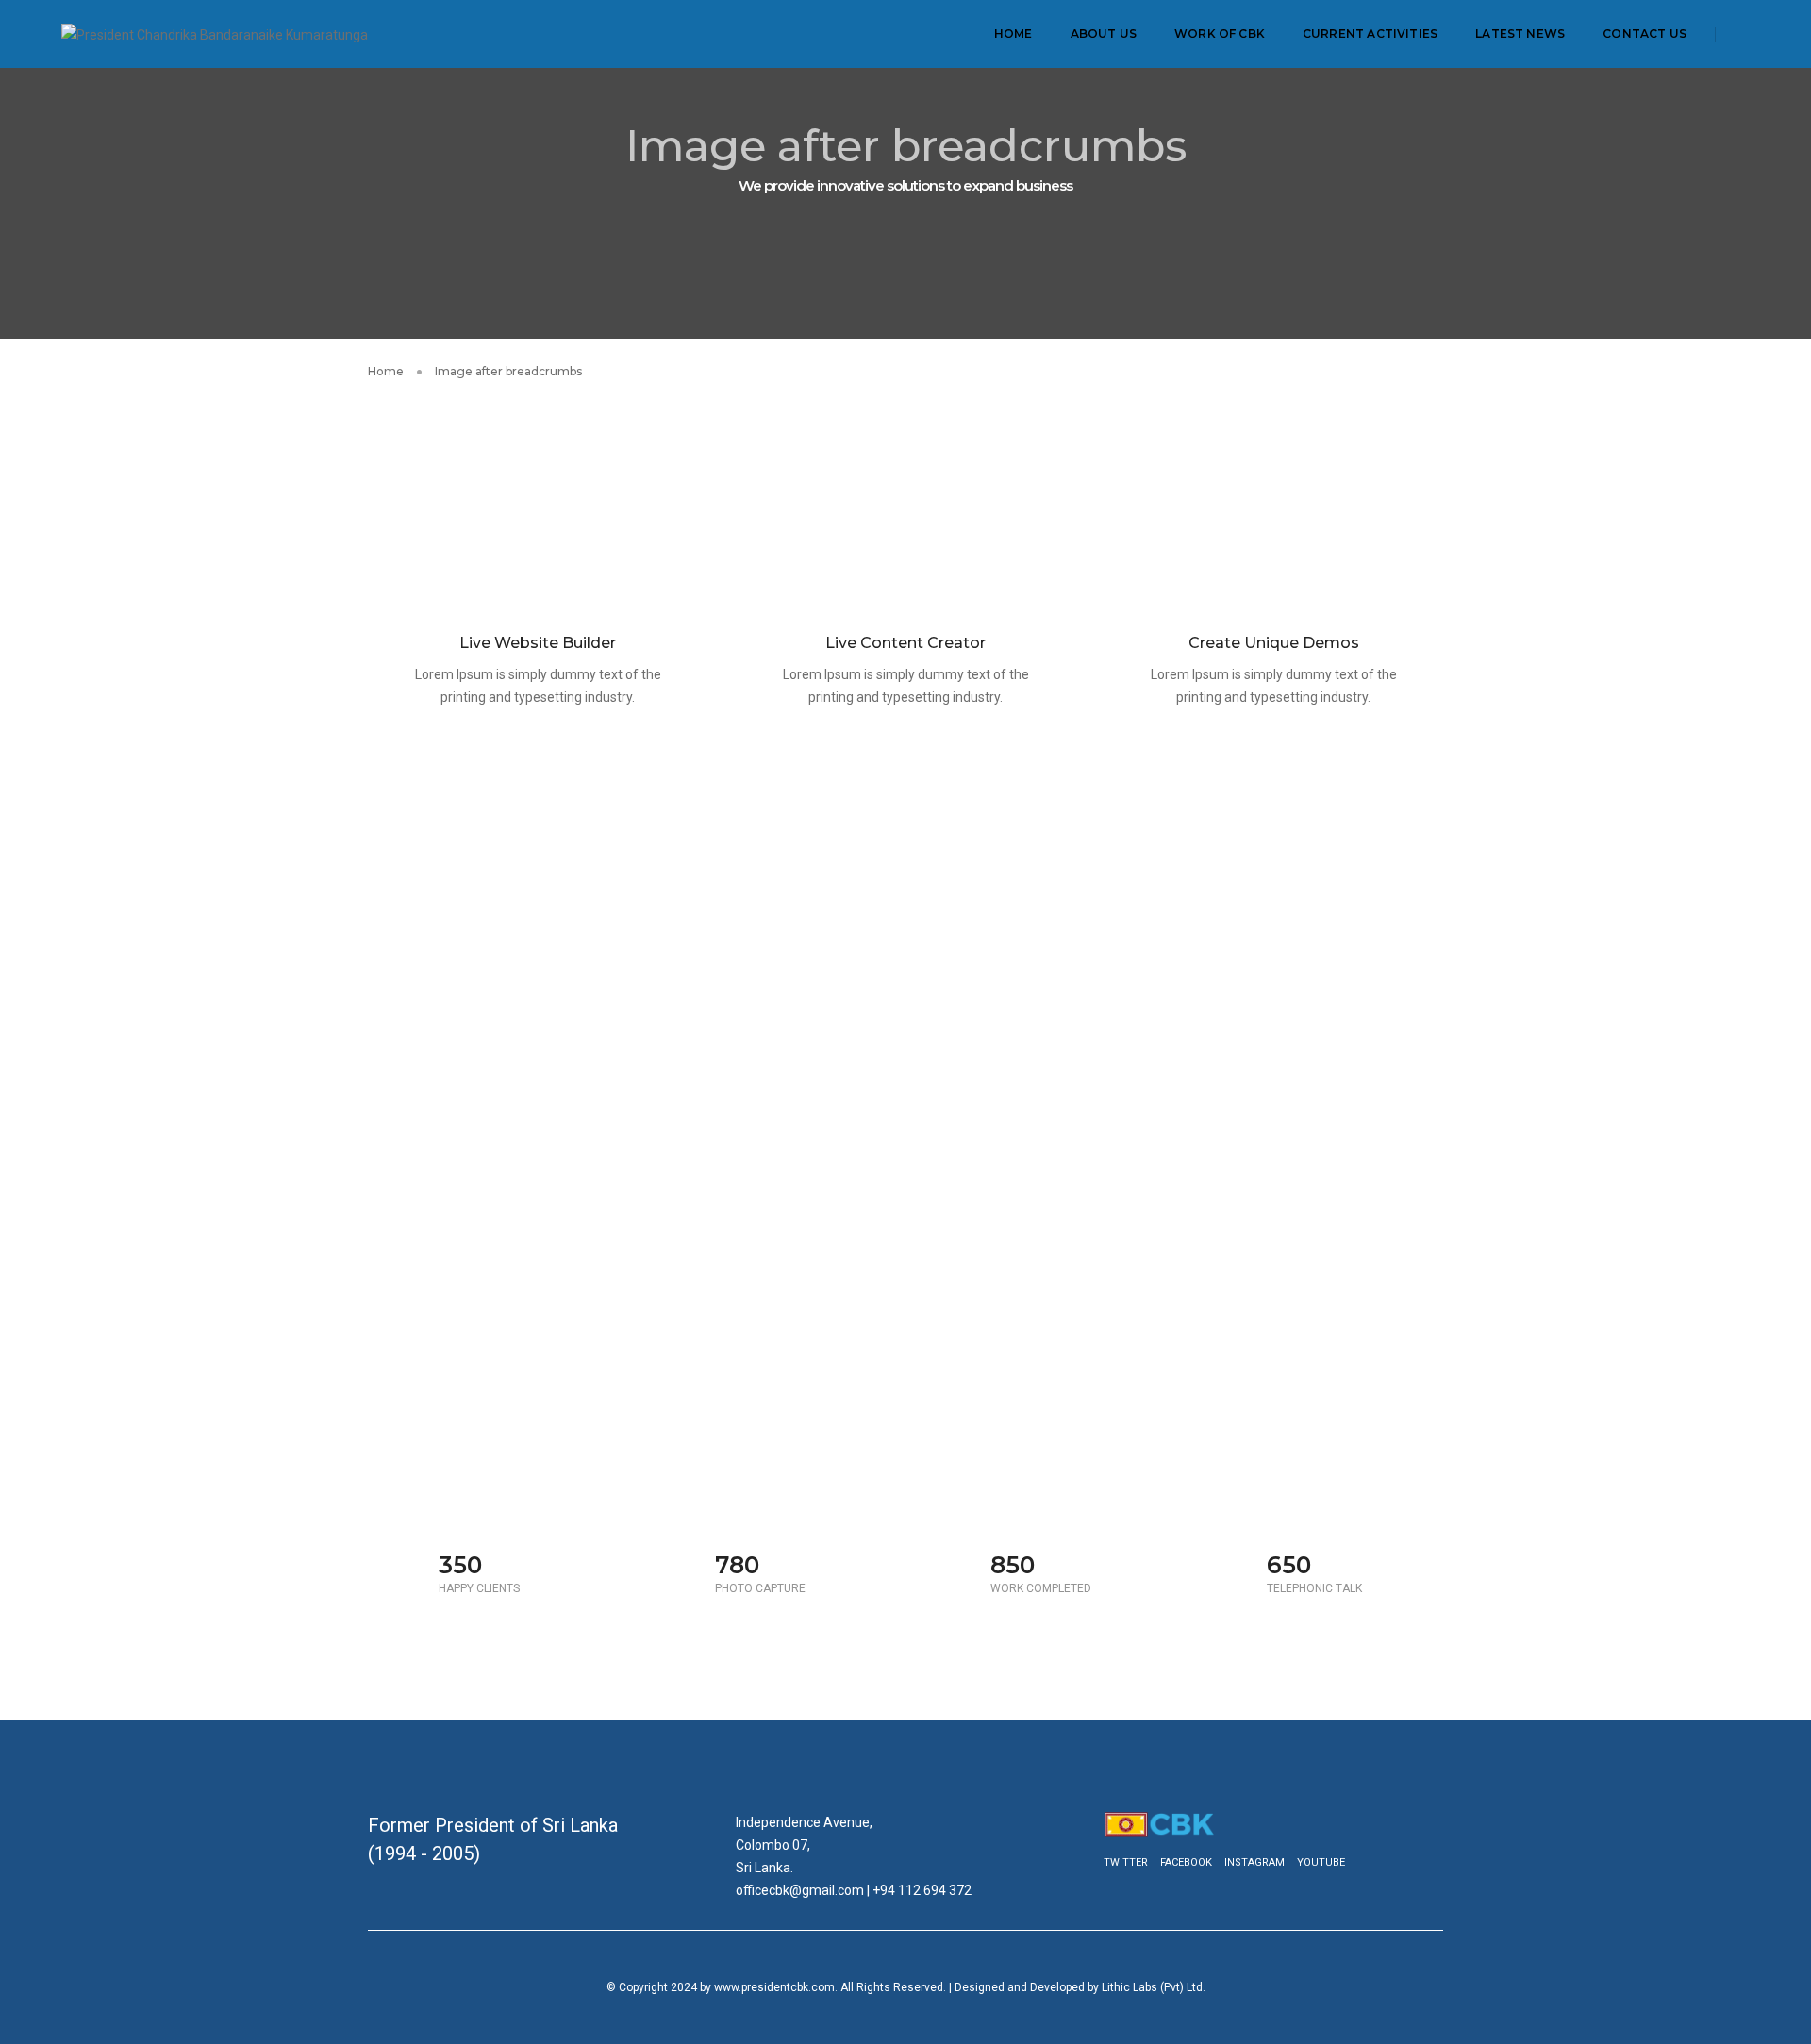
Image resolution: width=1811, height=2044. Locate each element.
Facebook (1186, 1862)
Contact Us (1645, 33)
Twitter (1126, 1862)
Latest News (1520, 33)
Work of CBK (1220, 33)
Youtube (1321, 1862)
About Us (1104, 33)
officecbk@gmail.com (800, 1890)
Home (1013, 33)
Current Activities (1370, 33)
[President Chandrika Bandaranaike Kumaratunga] (215, 33)
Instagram (1254, 1862)
